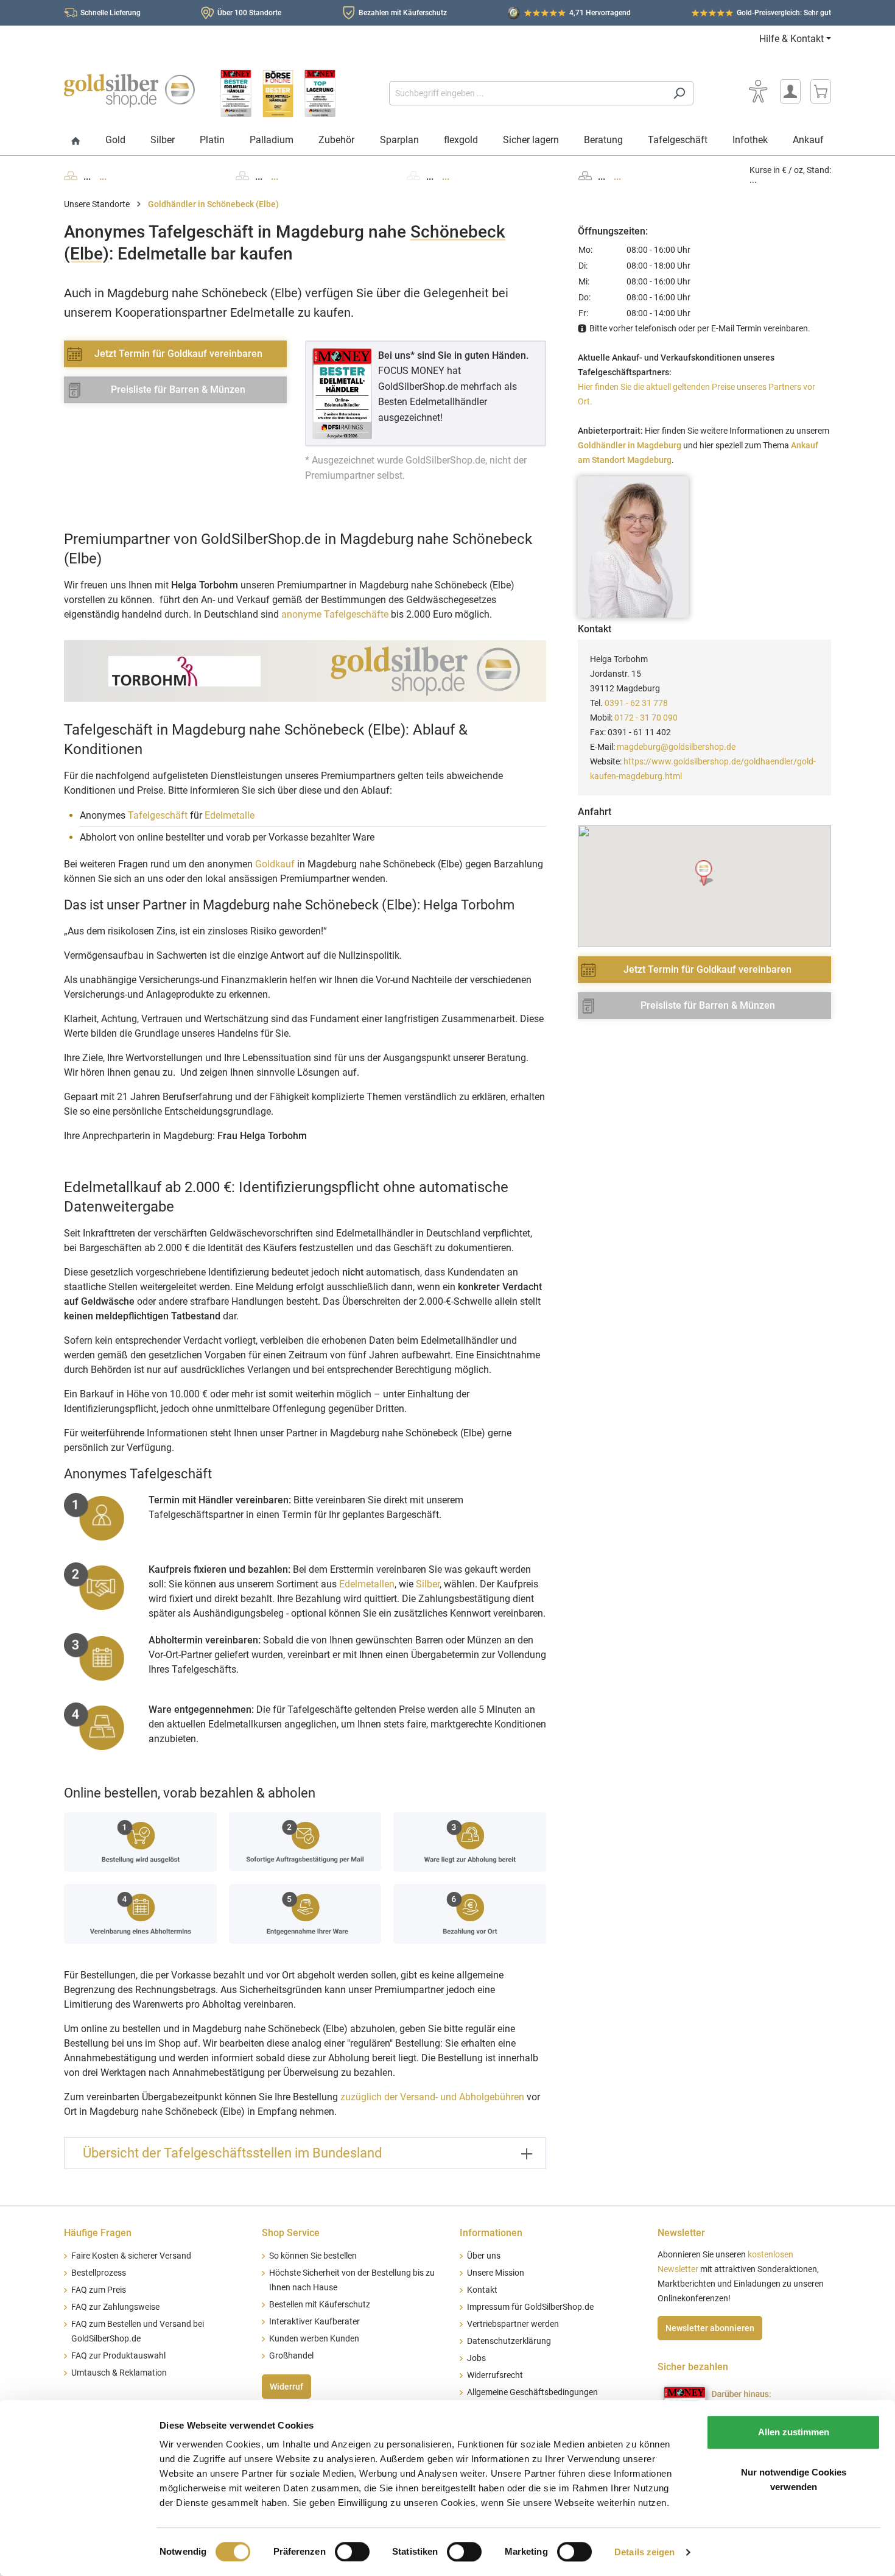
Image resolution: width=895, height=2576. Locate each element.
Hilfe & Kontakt (791, 39)
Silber (428, 1584)
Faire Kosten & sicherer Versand (131, 2256)
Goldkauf (275, 864)
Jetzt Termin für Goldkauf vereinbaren (178, 354)
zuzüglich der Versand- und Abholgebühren (432, 2097)
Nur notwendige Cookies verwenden (794, 2479)
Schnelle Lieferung (111, 13)
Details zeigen (644, 2552)
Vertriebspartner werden (513, 2324)
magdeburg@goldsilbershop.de (676, 747)
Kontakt (482, 2290)
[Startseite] (76, 142)
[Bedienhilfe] (758, 91)
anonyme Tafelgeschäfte (335, 614)
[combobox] (527, 93)
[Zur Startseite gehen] (129, 91)
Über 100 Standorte (249, 13)
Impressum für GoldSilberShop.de (530, 2307)
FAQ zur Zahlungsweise (115, 2307)
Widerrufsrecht (495, 2375)
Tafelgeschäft (158, 815)
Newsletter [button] (681, 2233)
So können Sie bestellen (313, 2256)
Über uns (484, 2256)
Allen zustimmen (794, 2432)
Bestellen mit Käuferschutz (320, 2305)
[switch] (352, 2552)
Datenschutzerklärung (509, 2341)
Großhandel (291, 2356)
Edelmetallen (367, 1584)
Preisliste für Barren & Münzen (178, 390)
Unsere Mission (496, 2273)
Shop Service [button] (291, 2233)
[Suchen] (679, 93)
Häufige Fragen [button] (98, 2233)
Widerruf (286, 2387)
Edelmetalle (230, 815)
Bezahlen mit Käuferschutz (403, 13)
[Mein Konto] (790, 91)
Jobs (476, 2358)
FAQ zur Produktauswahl (118, 2356)
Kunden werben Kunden (314, 2339)
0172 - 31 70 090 (646, 718)
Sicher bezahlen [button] (693, 2367)
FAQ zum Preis (99, 2290)
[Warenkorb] (821, 91)
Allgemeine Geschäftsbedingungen (532, 2392)
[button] (705, 873)
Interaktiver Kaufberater (314, 2322)
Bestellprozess (99, 2273)
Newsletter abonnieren (710, 2328)
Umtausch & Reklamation (119, 2373)
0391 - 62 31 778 (636, 703)
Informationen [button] (491, 2233)
